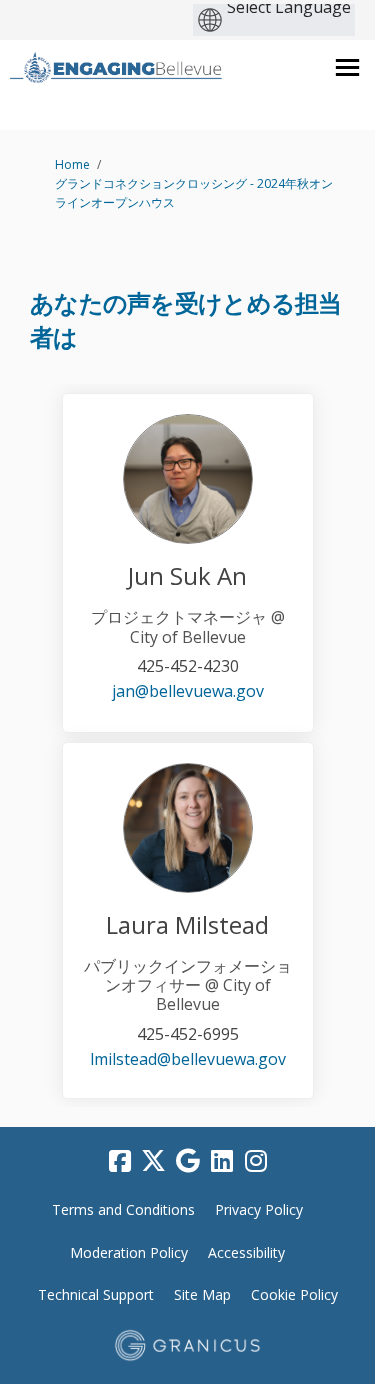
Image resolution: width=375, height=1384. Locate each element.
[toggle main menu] (347, 67)
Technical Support (96, 1294)
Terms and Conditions (123, 1209)
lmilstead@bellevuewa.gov (188, 1059)
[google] (188, 1162)
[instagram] (256, 1162)
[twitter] (154, 1162)
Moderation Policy (129, 1252)
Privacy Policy (259, 1209)
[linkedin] (222, 1162)
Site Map (202, 1294)
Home (72, 164)
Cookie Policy (294, 1294)
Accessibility (246, 1252)
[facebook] (120, 1162)
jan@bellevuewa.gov (188, 691)
